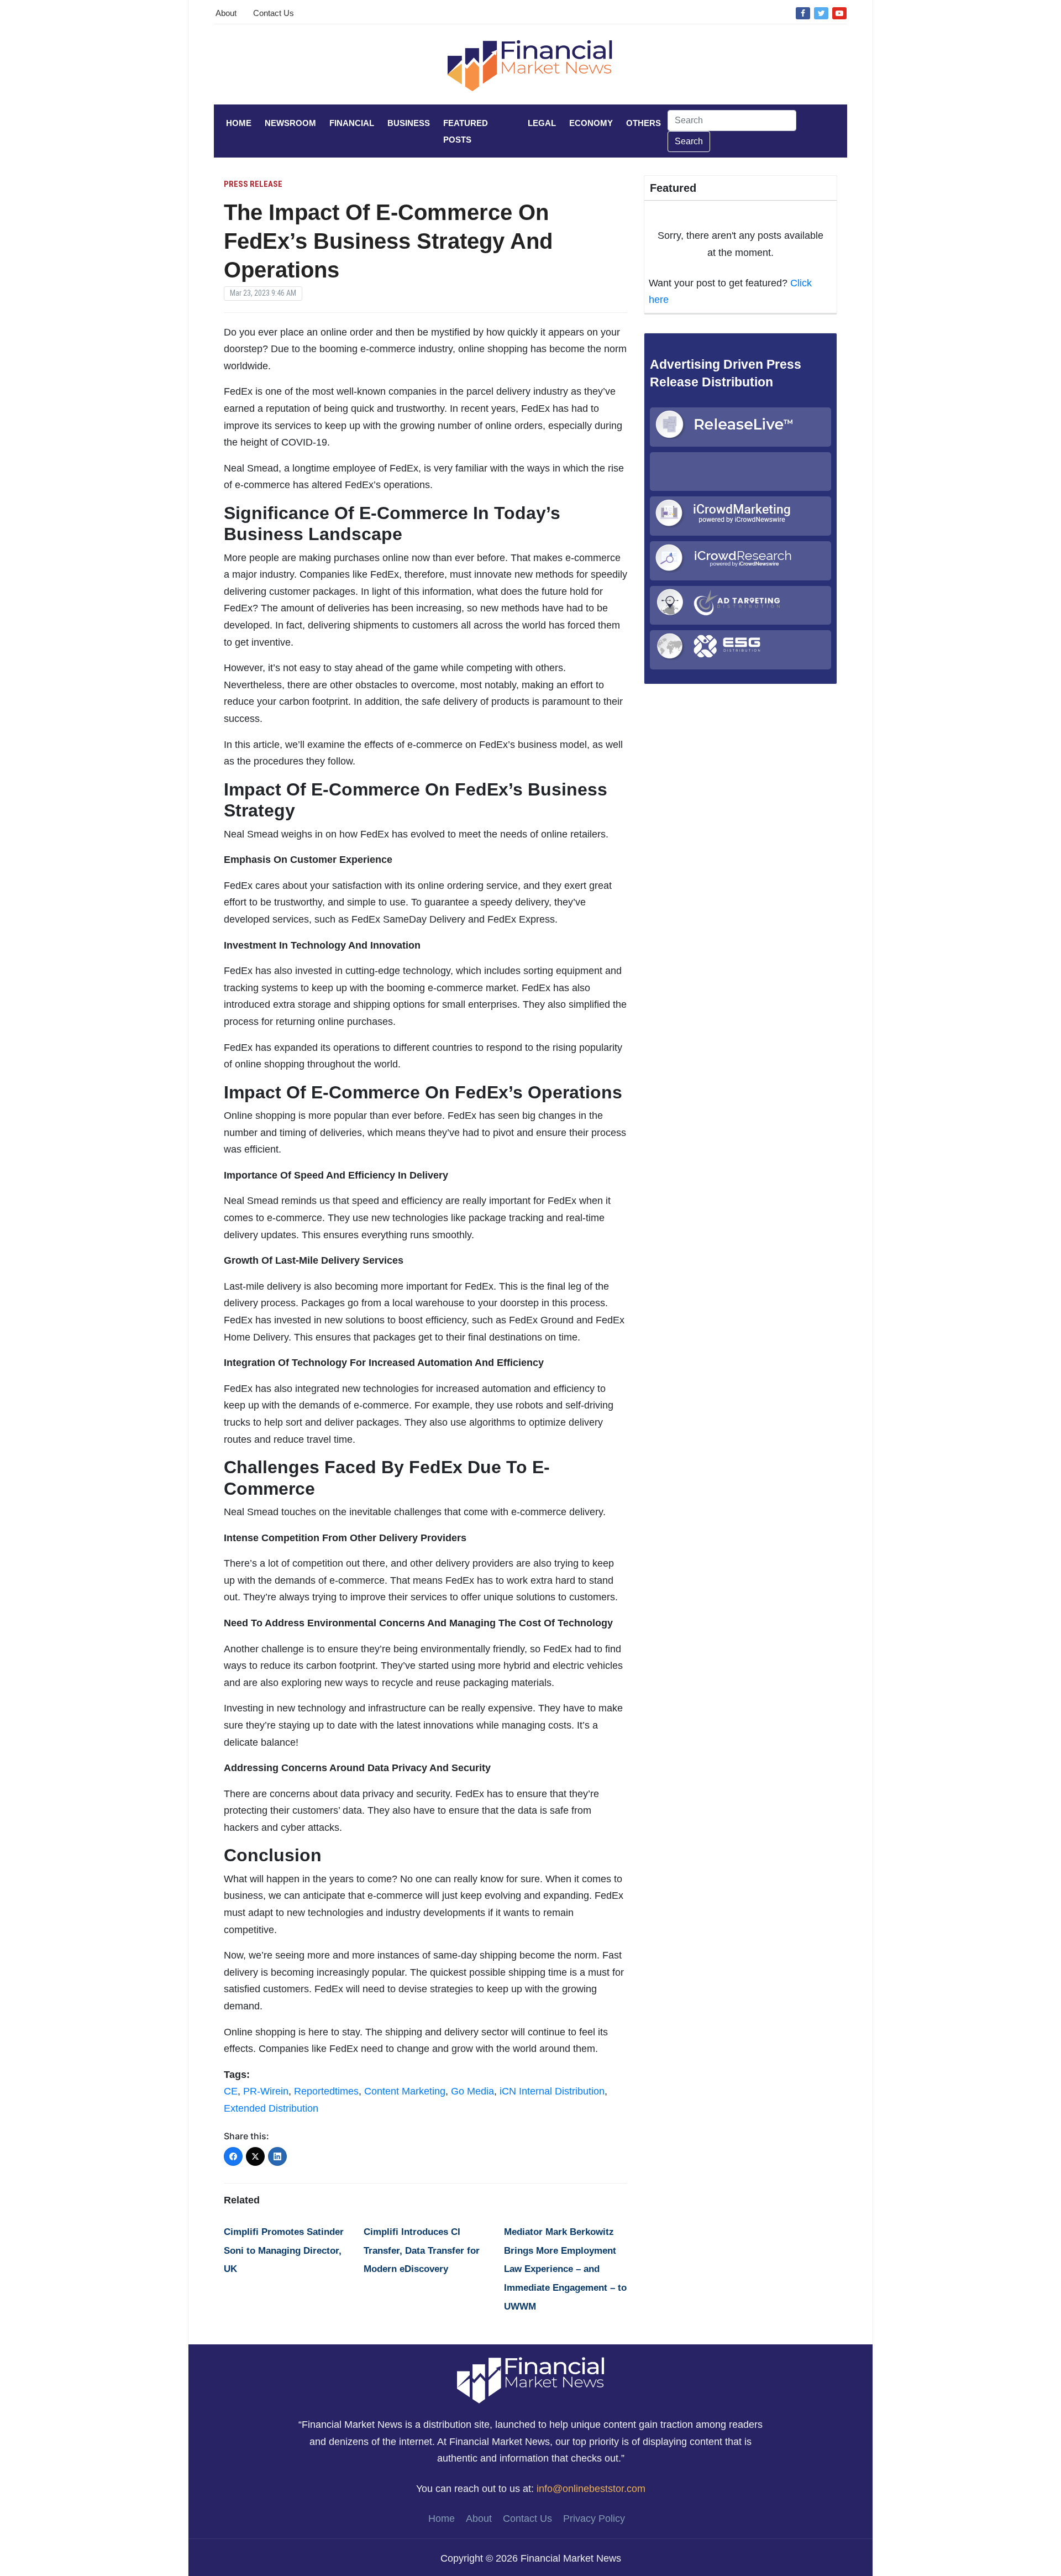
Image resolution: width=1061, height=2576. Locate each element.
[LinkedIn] (277, 2156)
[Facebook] (803, 13)
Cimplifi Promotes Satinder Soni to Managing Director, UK (284, 2250)
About (226, 13)
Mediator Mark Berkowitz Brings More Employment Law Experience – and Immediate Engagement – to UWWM (565, 2269)
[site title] (530, 2380)
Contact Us (274, 13)
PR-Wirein (266, 2091)
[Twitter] (821, 13)
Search (689, 141)
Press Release (253, 184)
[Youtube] (839, 13)
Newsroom (290, 123)
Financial (352, 123)
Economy (591, 123)
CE (231, 2091)
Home (239, 123)
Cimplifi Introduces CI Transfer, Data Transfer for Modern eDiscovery (422, 2250)
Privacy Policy (594, 2519)
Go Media (472, 2091)
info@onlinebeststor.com (591, 2489)
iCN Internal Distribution (552, 2091)
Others (644, 123)
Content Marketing (405, 2091)
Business (409, 123)
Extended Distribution (271, 2108)
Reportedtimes (326, 2091)
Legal (542, 123)
